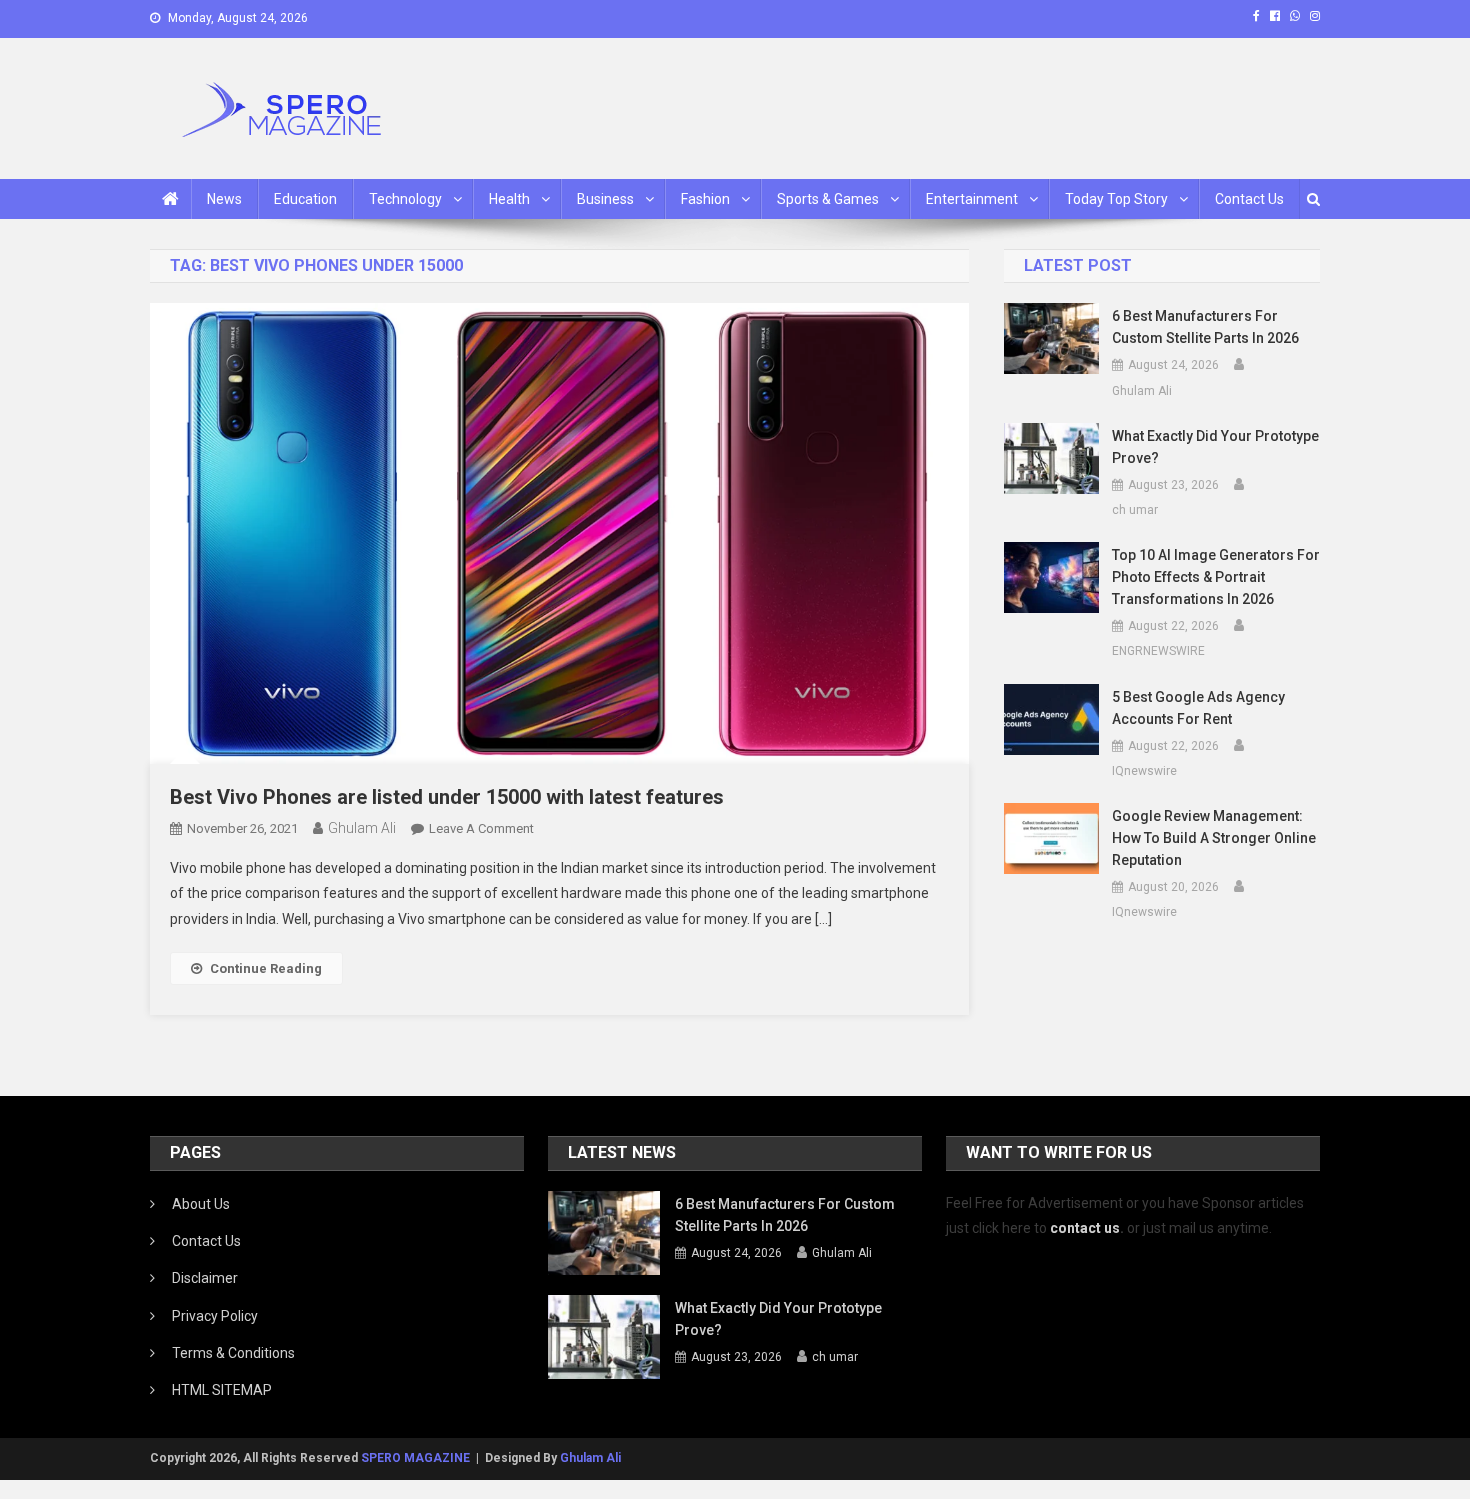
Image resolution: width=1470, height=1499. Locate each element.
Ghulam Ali (362, 828)
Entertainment (972, 199)
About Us (201, 1204)
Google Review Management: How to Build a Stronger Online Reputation (1214, 838)
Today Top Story (1116, 199)
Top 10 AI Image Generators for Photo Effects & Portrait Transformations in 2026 (1216, 577)
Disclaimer (205, 1278)
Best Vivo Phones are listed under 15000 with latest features (447, 797)
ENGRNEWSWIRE (1158, 651)
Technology (405, 199)
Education (305, 199)
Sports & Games (828, 199)
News (224, 199)
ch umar (1135, 510)
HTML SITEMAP (222, 1390)
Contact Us (1249, 199)
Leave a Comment (481, 828)
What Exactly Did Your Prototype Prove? (1215, 447)
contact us (1085, 1228)
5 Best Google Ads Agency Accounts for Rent (1198, 708)
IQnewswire (1144, 771)
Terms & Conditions (233, 1353)
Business (605, 199)
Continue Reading (266, 968)
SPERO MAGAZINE (415, 1458)
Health (509, 199)
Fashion (705, 199)
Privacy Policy (215, 1316)
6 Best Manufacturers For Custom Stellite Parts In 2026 (1205, 327)
